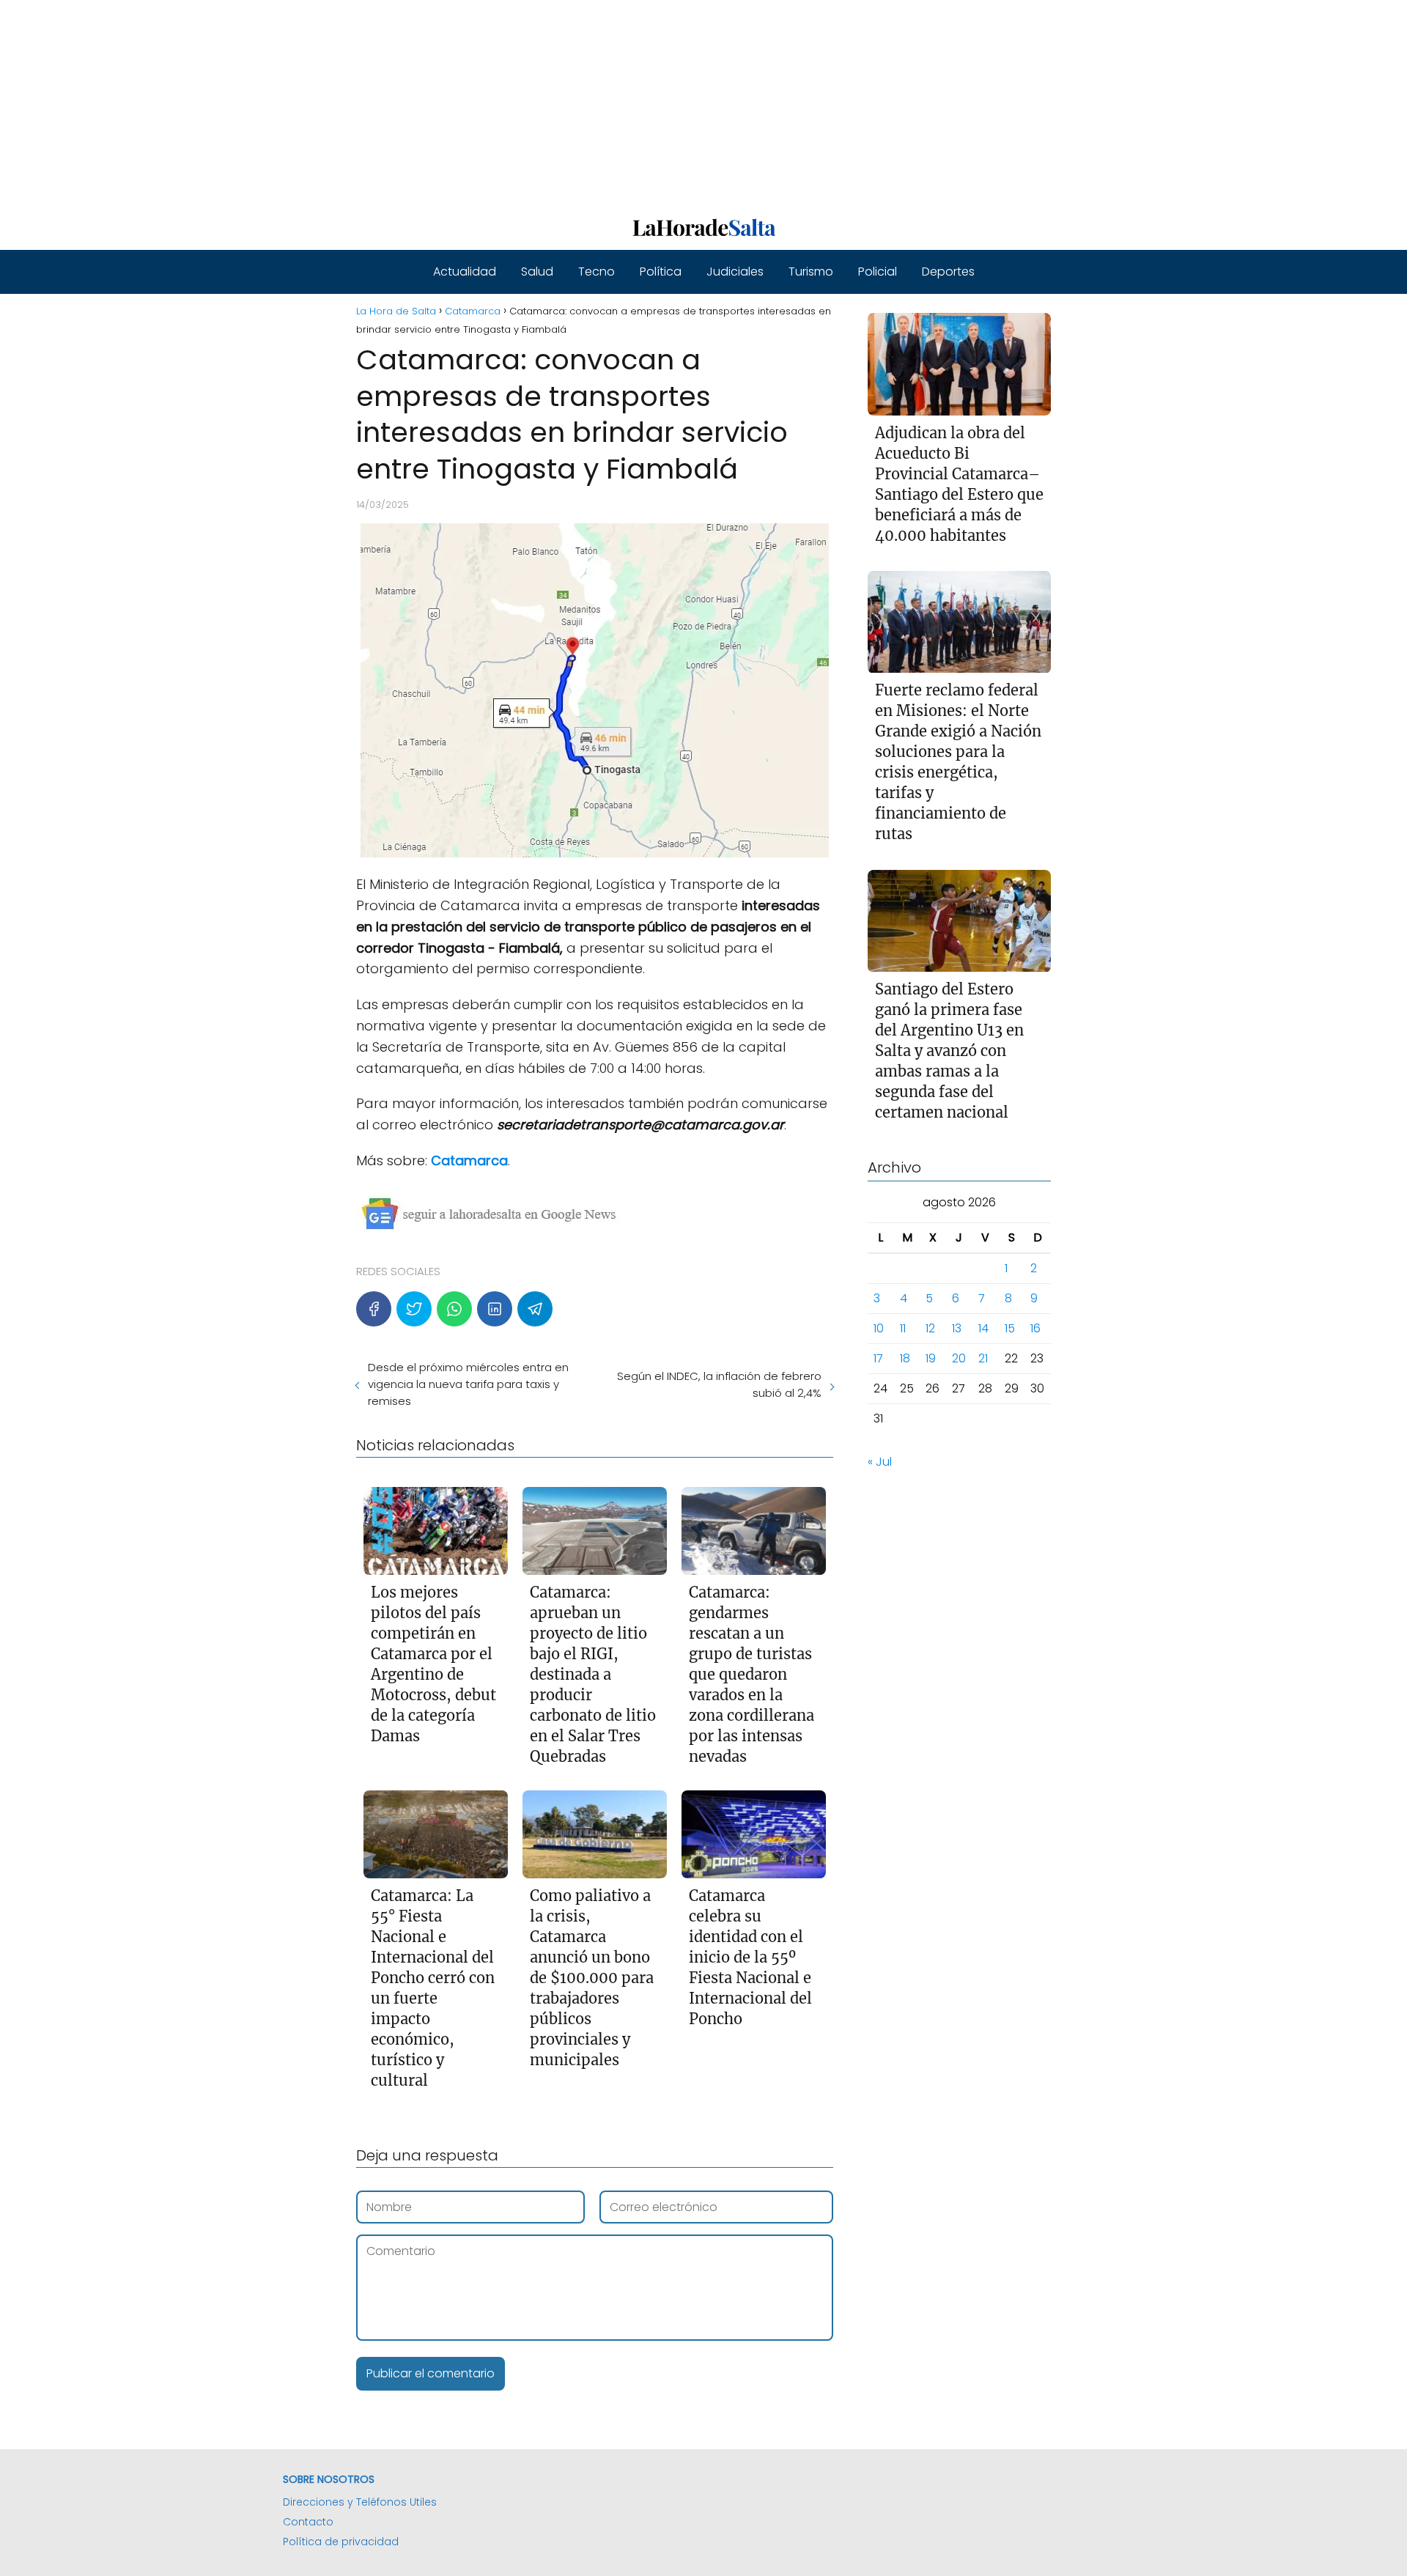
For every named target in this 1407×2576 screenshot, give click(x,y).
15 (1010, 1329)
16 (1035, 1329)
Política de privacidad (341, 2542)
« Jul (880, 1462)
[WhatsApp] (454, 1309)
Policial (878, 272)
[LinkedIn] (495, 1309)
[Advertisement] (440, 103)
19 (931, 1359)
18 (905, 1359)
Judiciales (735, 272)
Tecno (597, 272)
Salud (537, 272)
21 (983, 1359)
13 (957, 1329)
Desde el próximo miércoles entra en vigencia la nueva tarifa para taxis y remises (468, 1384)
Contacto (308, 2522)
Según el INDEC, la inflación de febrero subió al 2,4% (719, 1384)
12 (930, 1329)
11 (903, 1329)
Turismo (811, 272)
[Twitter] (414, 1309)
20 (959, 1359)
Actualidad (465, 272)
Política (661, 272)
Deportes (948, 272)
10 (879, 1329)
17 (878, 1359)
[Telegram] (535, 1309)
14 (983, 1329)
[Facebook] (374, 1309)
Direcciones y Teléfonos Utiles (360, 2502)
